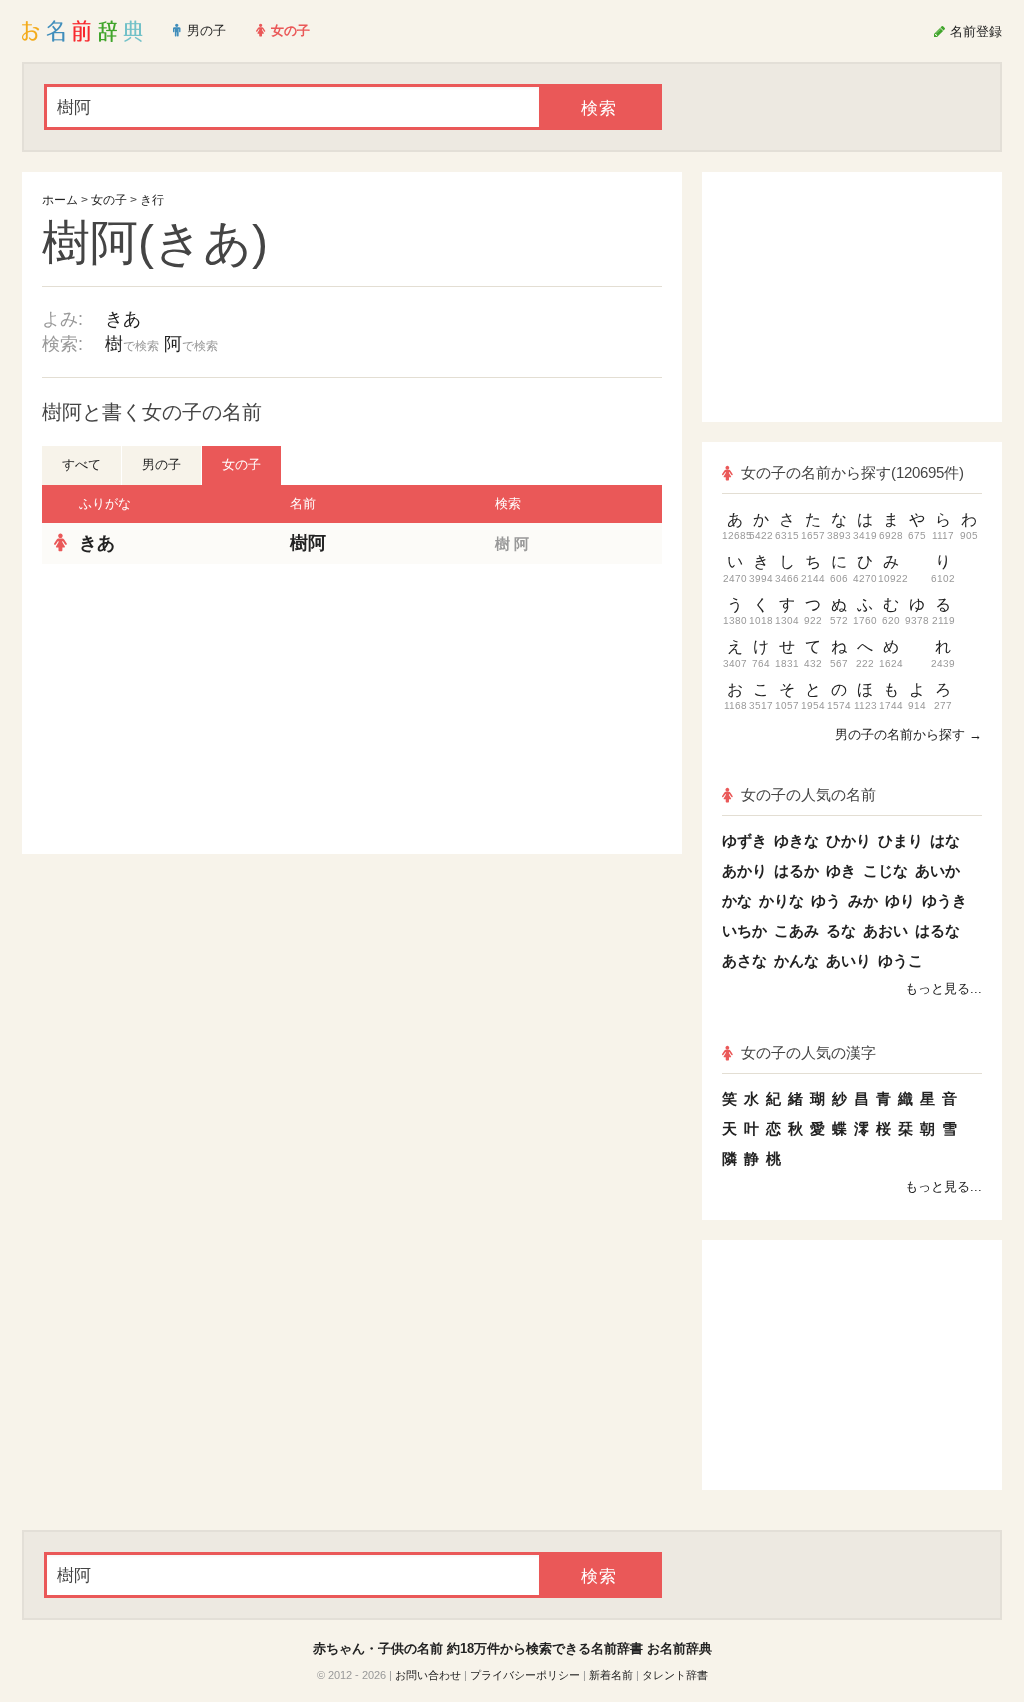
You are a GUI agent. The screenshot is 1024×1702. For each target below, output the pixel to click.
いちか (744, 930)
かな (737, 900)
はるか (796, 870)
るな (841, 930)
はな (945, 840)
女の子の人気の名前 (808, 794)
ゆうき (944, 900)
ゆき (841, 870)
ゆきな (796, 840)
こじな (885, 870)
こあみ (796, 930)
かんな (796, 960)
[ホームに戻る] (82, 31)
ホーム (60, 200)
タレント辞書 (675, 1675)
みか (863, 900)
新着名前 (611, 1675)
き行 (152, 200)
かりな (781, 900)
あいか (937, 870)
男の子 (161, 464)
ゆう (826, 900)
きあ (123, 319)
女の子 (109, 200)
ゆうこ (900, 960)
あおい (885, 930)
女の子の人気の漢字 (808, 1052)
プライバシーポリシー (525, 1675)
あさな (744, 960)
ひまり (900, 840)
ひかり (848, 840)
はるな (937, 930)
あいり (848, 960)
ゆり (900, 900)
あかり (744, 870)
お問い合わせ (428, 1675)
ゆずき (744, 840)
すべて (81, 464)
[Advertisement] (192, 709)
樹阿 (308, 543)
